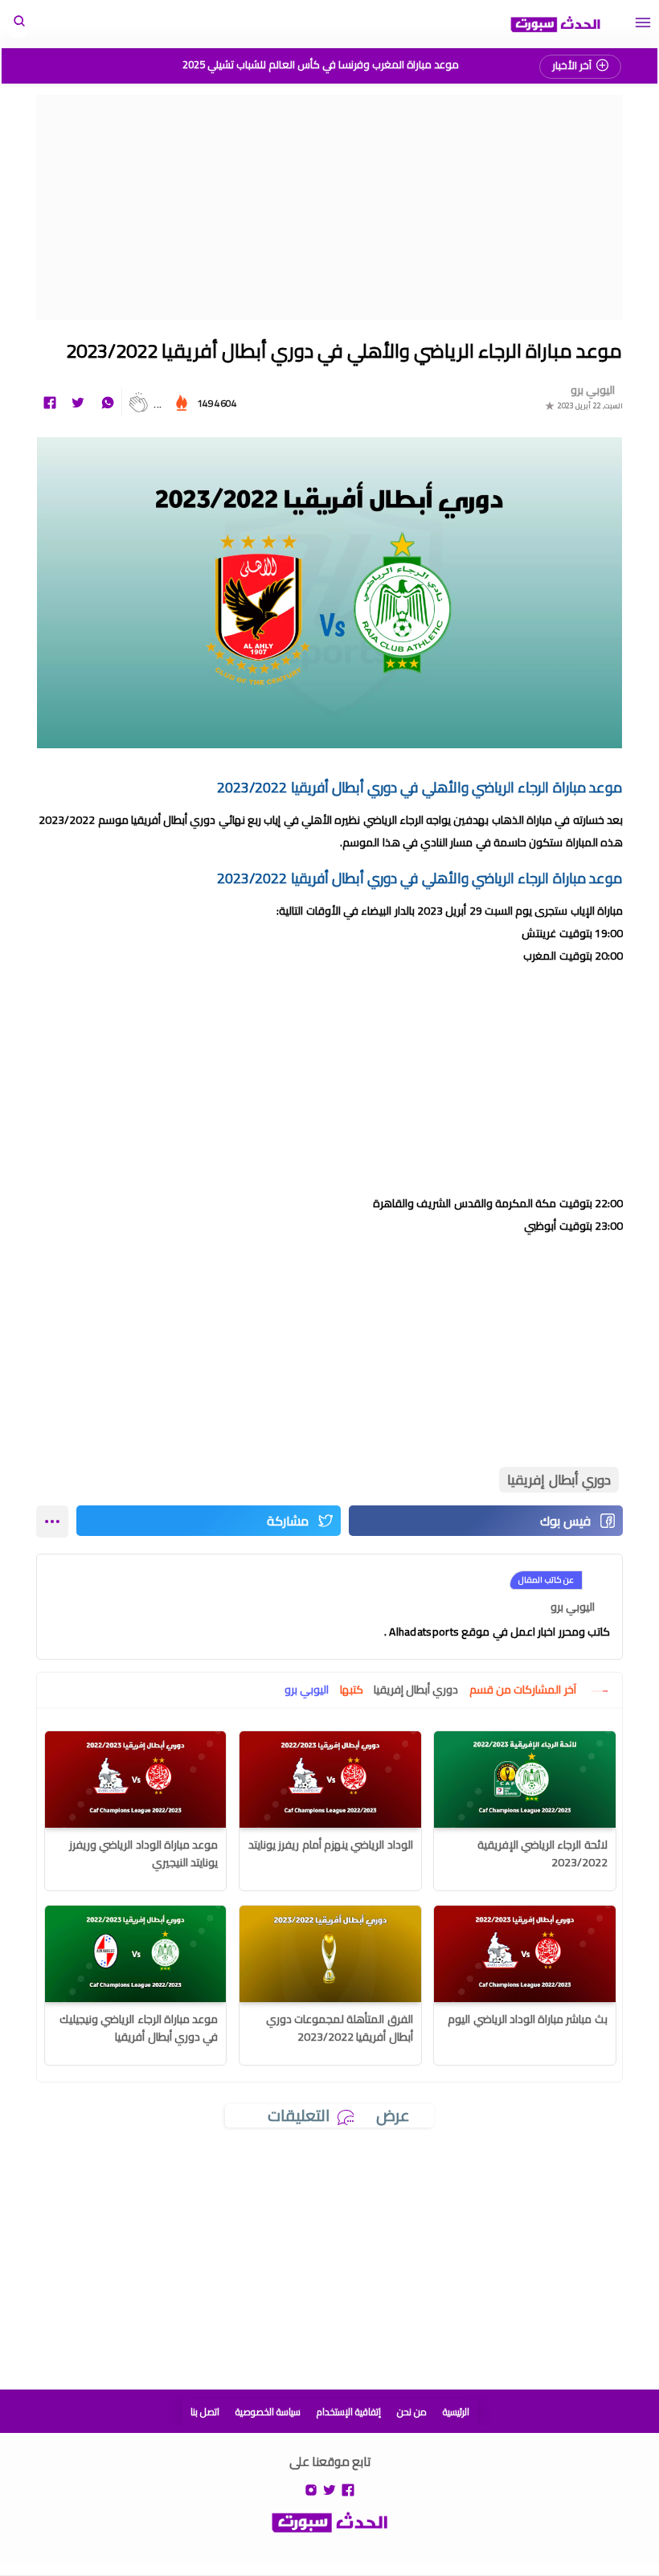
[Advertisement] (329, 207)
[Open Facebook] (348, 2489)
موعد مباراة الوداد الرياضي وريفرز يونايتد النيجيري (143, 1853)
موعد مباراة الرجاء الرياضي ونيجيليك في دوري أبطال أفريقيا (139, 2028)
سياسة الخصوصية (268, 2412)
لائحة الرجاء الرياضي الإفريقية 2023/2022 (542, 1853)
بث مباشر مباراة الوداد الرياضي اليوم (528, 2019)
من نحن (412, 2412)
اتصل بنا (205, 2412)
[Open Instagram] (311, 2489)
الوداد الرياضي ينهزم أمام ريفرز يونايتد (331, 1845)
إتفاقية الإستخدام (349, 2412)
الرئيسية (456, 2412)
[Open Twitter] (329, 2489)
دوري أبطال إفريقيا (559, 1480)
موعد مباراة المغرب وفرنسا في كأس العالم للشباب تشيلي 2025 (321, 64)
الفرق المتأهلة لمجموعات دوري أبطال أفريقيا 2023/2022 (340, 2028)
